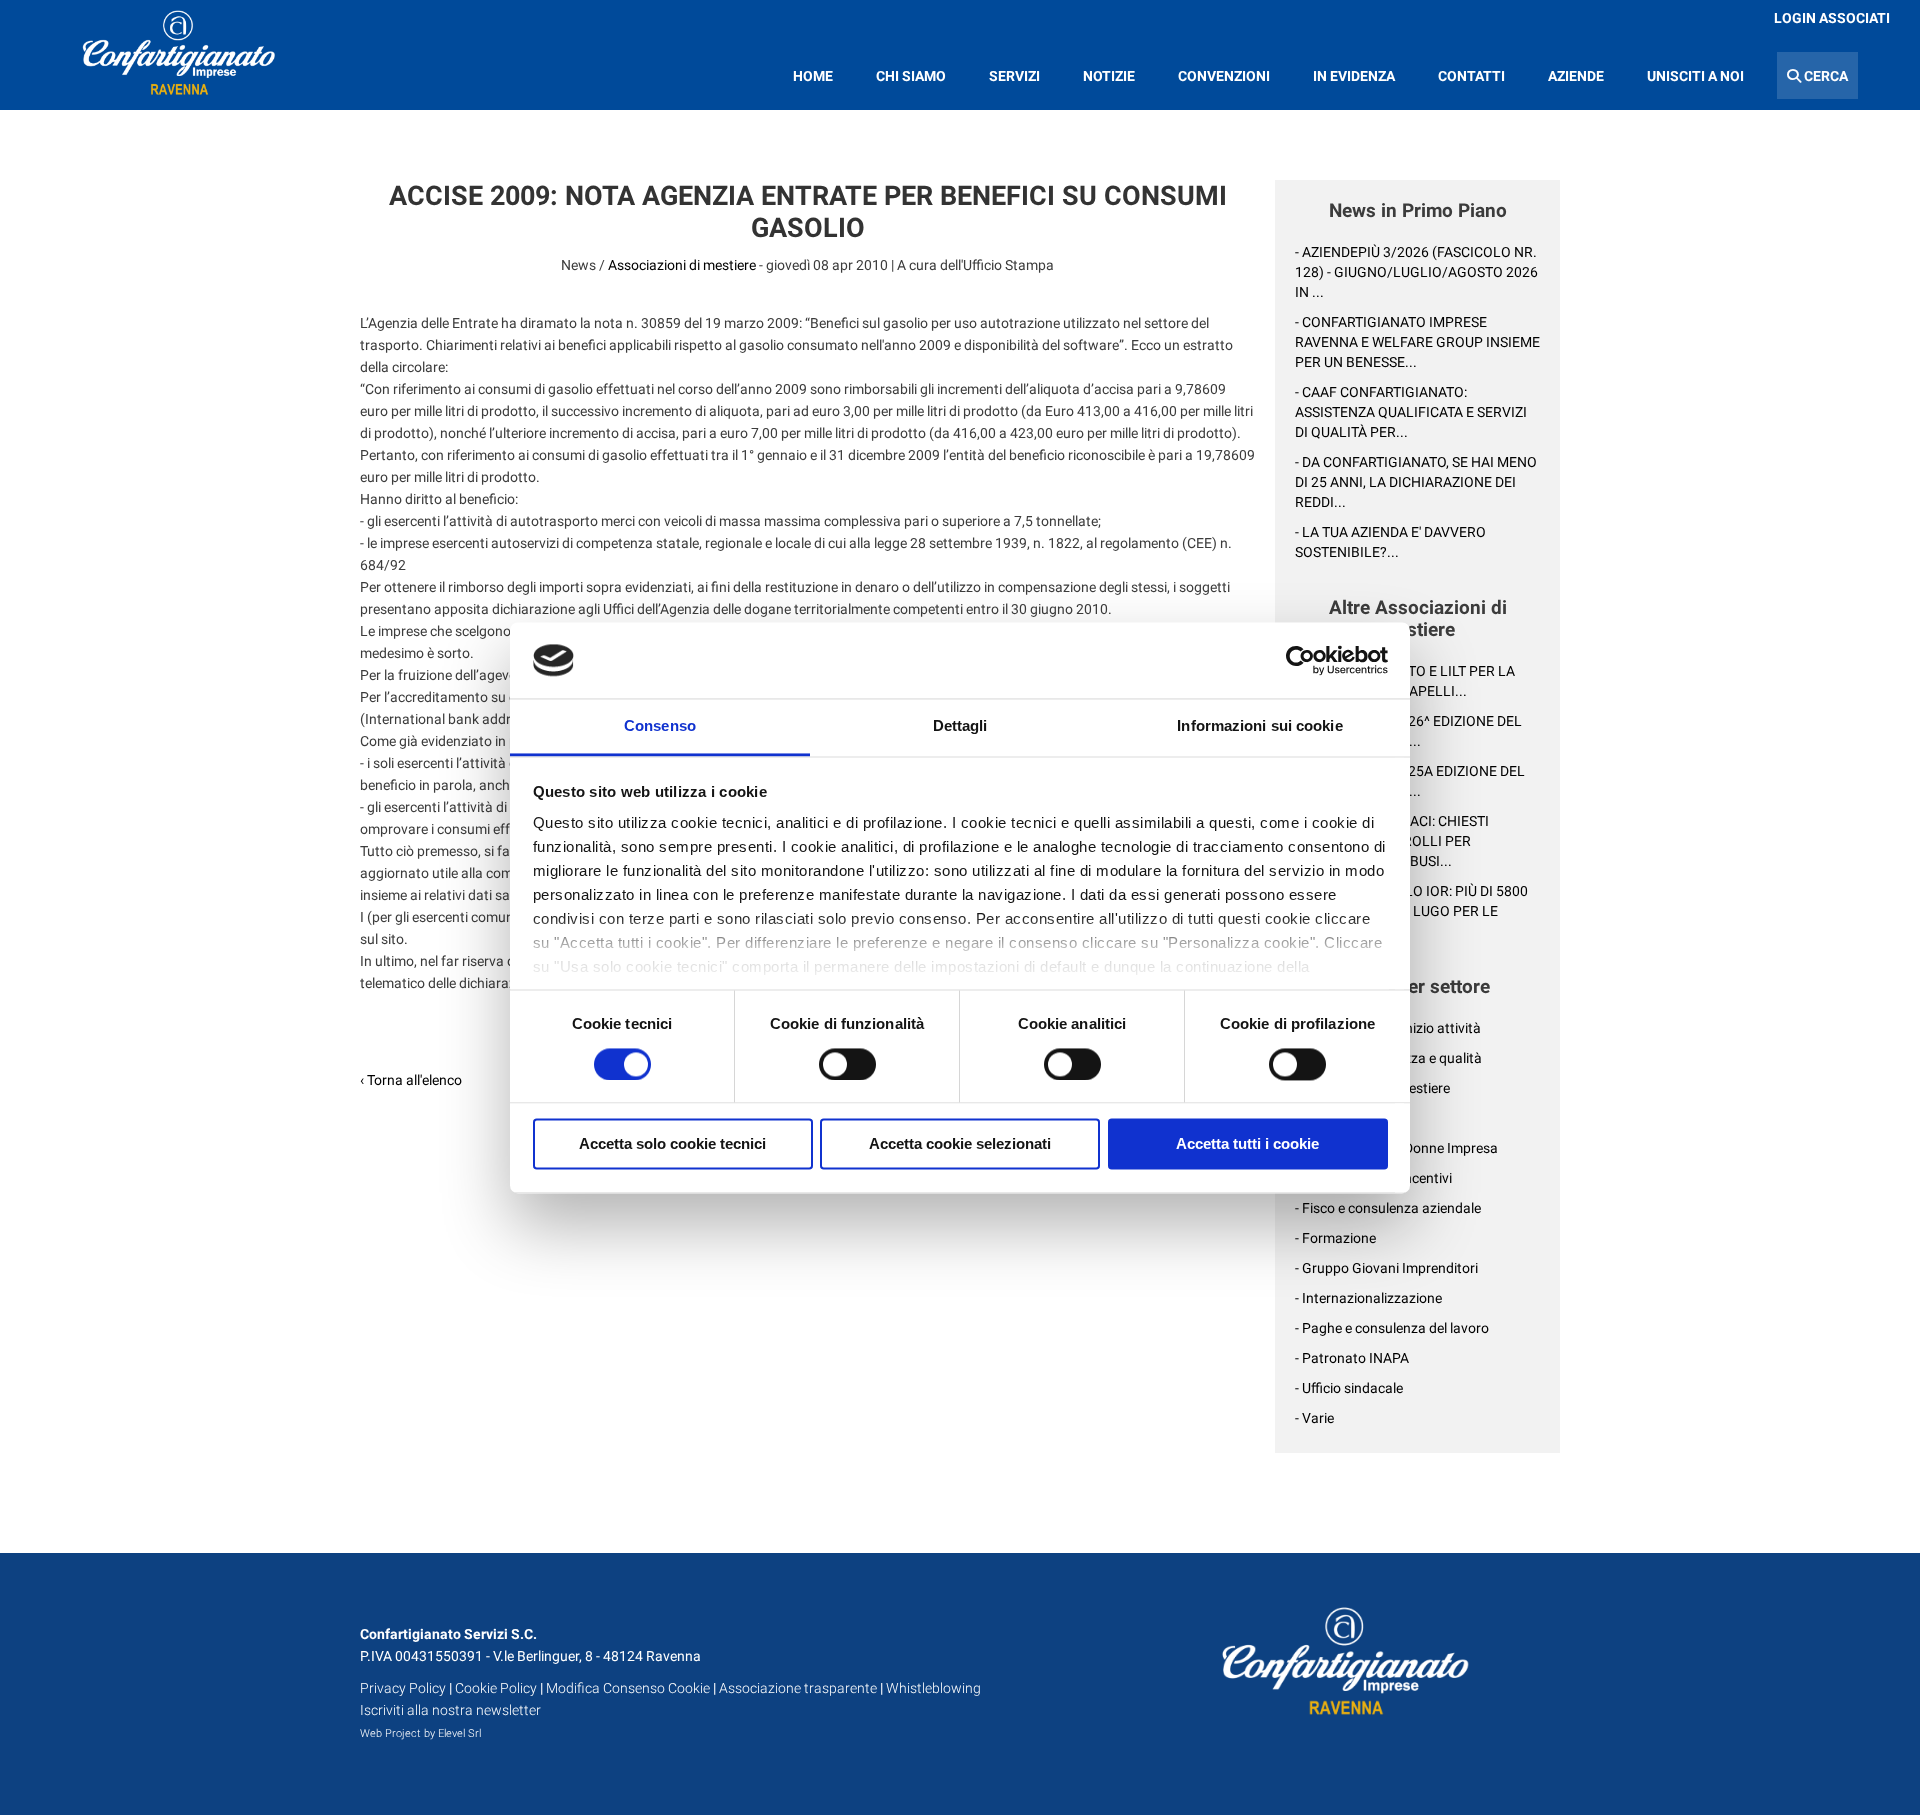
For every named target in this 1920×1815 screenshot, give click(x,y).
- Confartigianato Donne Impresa (1396, 1148)
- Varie (1314, 1418)
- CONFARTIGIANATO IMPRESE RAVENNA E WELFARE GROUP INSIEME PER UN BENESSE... (1417, 342)
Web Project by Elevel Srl (420, 1733)
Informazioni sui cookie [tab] (1259, 726)
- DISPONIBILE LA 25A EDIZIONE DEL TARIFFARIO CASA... (1410, 781)
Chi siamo (911, 76)
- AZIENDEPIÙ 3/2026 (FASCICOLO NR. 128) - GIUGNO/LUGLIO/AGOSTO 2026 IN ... (1416, 272)
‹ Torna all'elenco (411, 1080)
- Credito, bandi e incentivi (1373, 1178)
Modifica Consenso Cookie (628, 1688)
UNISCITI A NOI (1695, 76)
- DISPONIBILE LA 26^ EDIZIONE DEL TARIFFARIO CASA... (1408, 731)
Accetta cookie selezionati (960, 1144)
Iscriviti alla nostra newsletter (450, 1710)
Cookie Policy (496, 1688)
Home (813, 76)
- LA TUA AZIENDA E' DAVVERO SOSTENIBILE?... (1390, 542)
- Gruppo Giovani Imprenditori (1386, 1268)
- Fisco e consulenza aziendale (1388, 1208)
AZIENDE (1576, 76)
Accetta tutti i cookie (1247, 1144)
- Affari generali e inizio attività (1388, 1028)
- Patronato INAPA (1352, 1358)
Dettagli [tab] (960, 726)
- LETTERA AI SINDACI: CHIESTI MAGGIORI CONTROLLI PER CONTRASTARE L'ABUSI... (1392, 841)
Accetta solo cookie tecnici (672, 1144)
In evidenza (1354, 76)
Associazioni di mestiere (682, 265)
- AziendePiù (1333, 1118)
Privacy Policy (403, 1688)
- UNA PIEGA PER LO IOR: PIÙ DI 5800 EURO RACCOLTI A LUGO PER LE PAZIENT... (1411, 911)
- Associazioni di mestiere (1372, 1088)
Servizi (1014, 76)
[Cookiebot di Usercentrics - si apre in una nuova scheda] (1300, 660)
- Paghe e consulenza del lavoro (1392, 1328)
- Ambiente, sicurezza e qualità (1388, 1058)
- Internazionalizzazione (1368, 1298)
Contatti (1471, 76)
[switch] (847, 1064)
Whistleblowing (933, 1688)
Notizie (1109, 76)
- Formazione (1335, 1238)
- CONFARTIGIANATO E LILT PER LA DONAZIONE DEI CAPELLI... (1405, 681)
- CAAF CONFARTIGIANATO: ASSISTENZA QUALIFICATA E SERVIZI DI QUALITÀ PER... (1411, 412)
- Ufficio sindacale (1349, 1388)
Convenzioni (1224, 76)
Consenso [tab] (660, 726)
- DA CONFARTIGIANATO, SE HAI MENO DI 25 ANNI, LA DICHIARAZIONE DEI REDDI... (1416, 482)
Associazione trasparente (798, 1688)
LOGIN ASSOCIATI (1832, 18)
